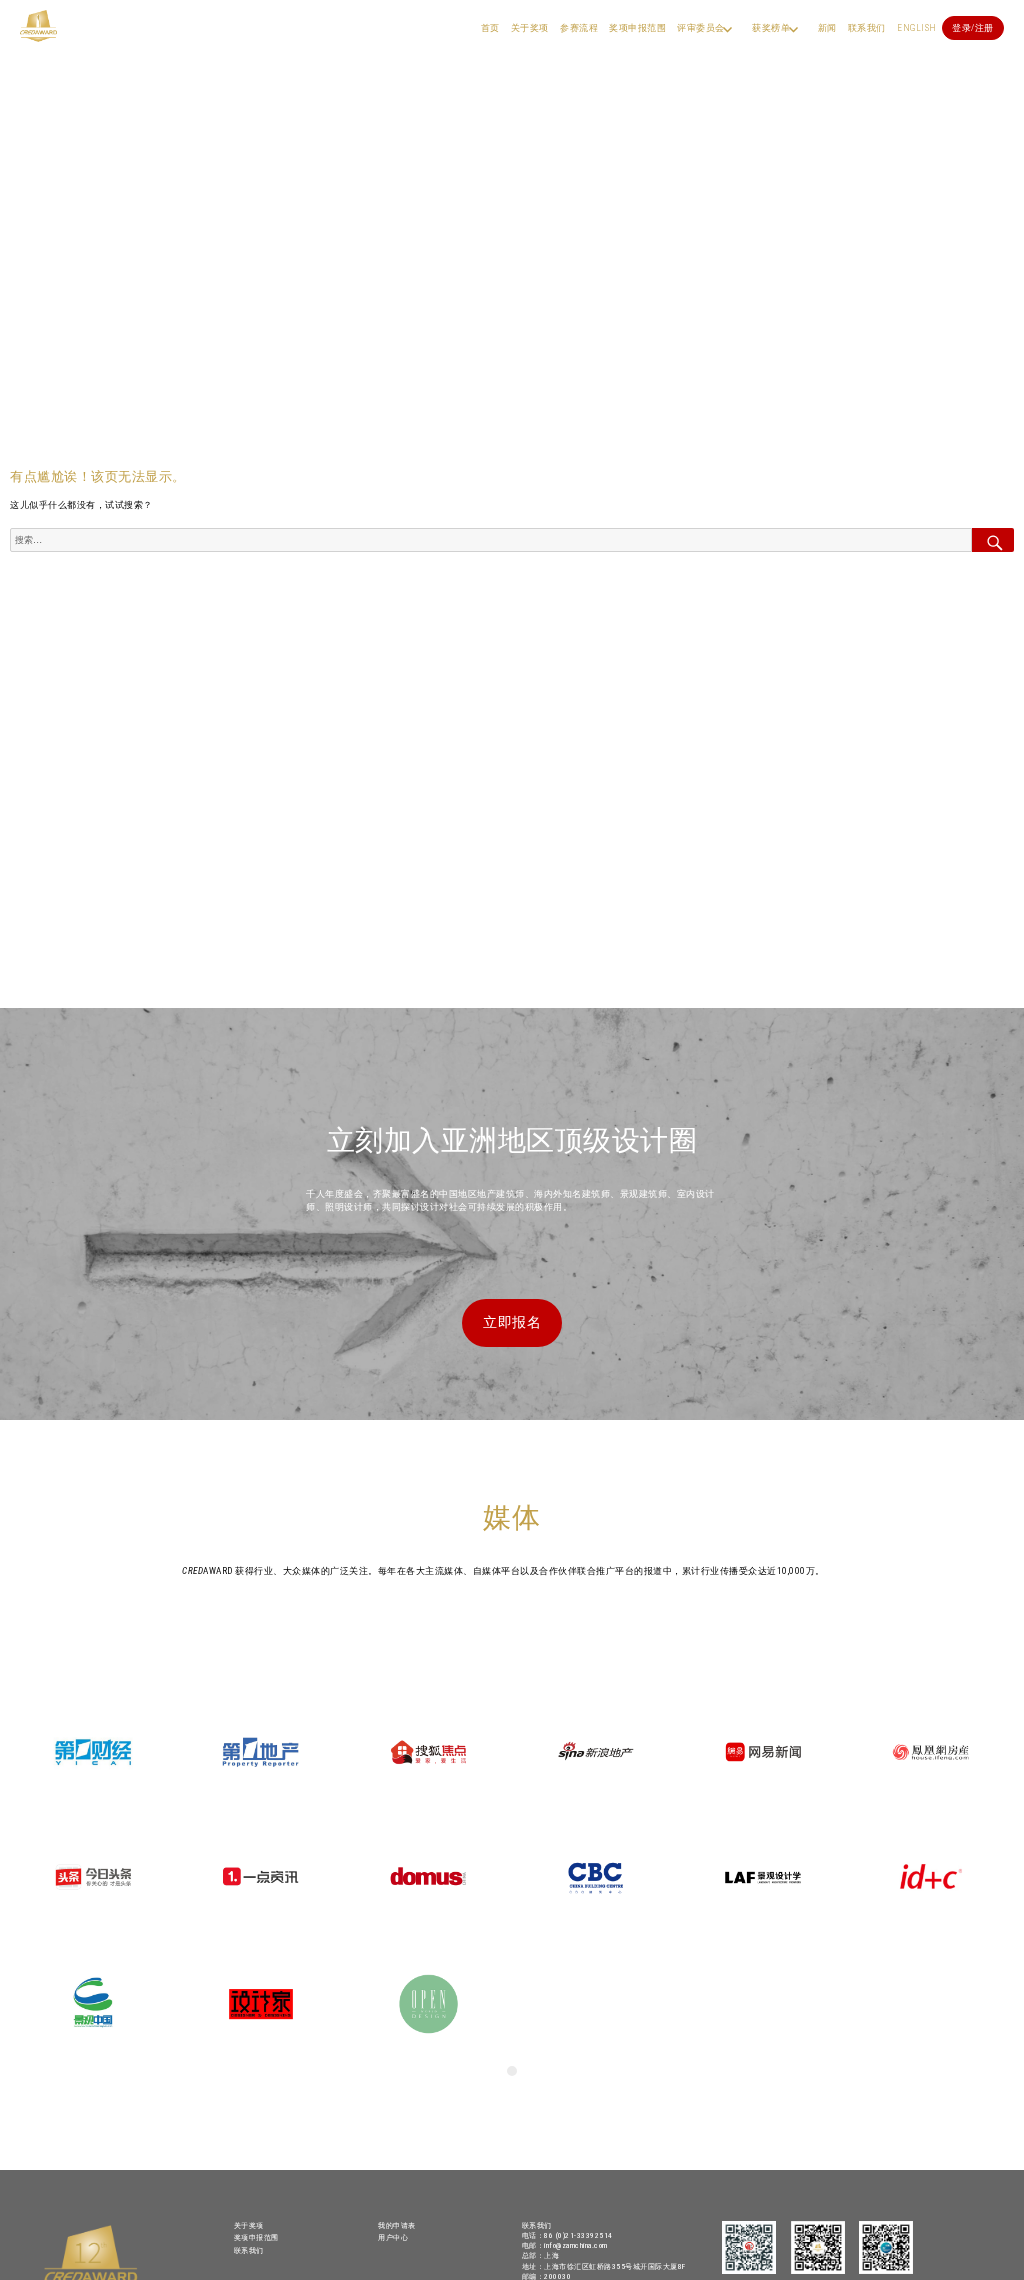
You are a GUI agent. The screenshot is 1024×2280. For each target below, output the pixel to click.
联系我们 (867, 27)
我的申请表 (397, 2225)
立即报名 (512, 1322)
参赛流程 (579, 27)
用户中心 (393, 2237)
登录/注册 (973, 27)
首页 (490, 27)
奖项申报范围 (637, 27)
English (917, 27)
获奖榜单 (771, 27)
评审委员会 (701, 27)
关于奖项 (530, 27)
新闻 (827, 27)
